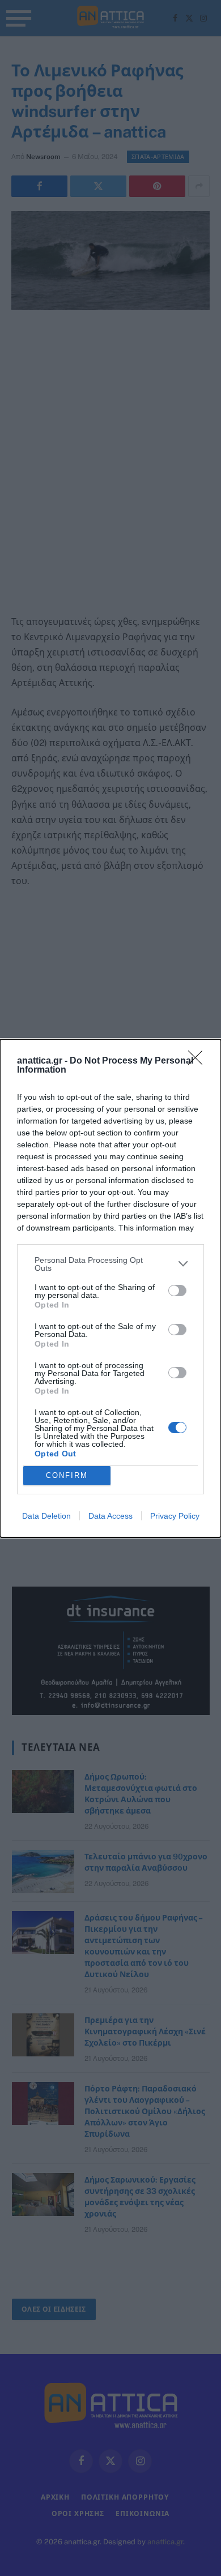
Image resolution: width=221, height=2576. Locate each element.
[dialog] (110, 1288)
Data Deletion (46, 1516)
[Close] (199, 1061)
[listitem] (110, 1264)
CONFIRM (67, 1475)
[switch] (177, 1291)
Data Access (110, 1516)
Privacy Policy (175, 1516)
